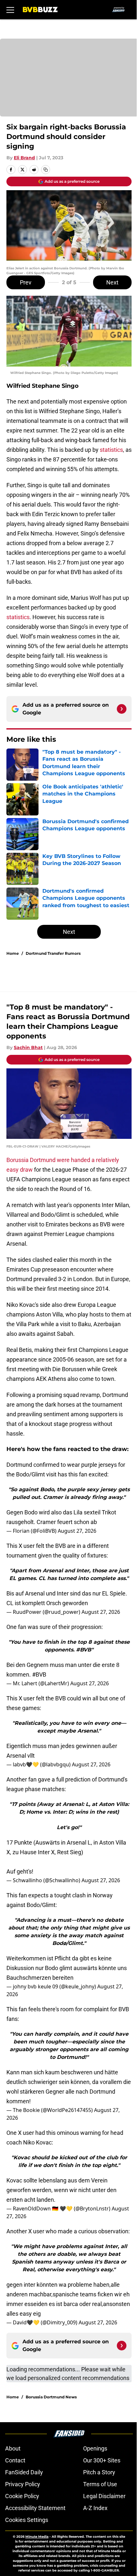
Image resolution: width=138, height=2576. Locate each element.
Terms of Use (100, 2484)
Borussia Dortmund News (51, 2397)
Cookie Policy (22, 2496)
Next (112, 282)
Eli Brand (24, 158)
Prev (26, 282)
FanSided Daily (24, 2472)
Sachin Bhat (28, 1047)
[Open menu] (10, 10)
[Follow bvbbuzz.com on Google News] (122, 709)
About (13, 2448)
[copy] (46, 170)
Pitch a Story (99, 2472)
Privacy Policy (23, 2484)
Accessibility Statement (35, 2508)
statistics (111, 450)
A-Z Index (95, 2508)
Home (13, 953)
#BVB (39, 1674)
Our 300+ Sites (102, 2460)
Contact (15, 2460)
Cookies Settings (27, 2520)
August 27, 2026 (77, 1531)
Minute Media (37, 2537)
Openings (95, 2448)
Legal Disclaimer (104, 2496)
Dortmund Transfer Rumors (53, 953)
